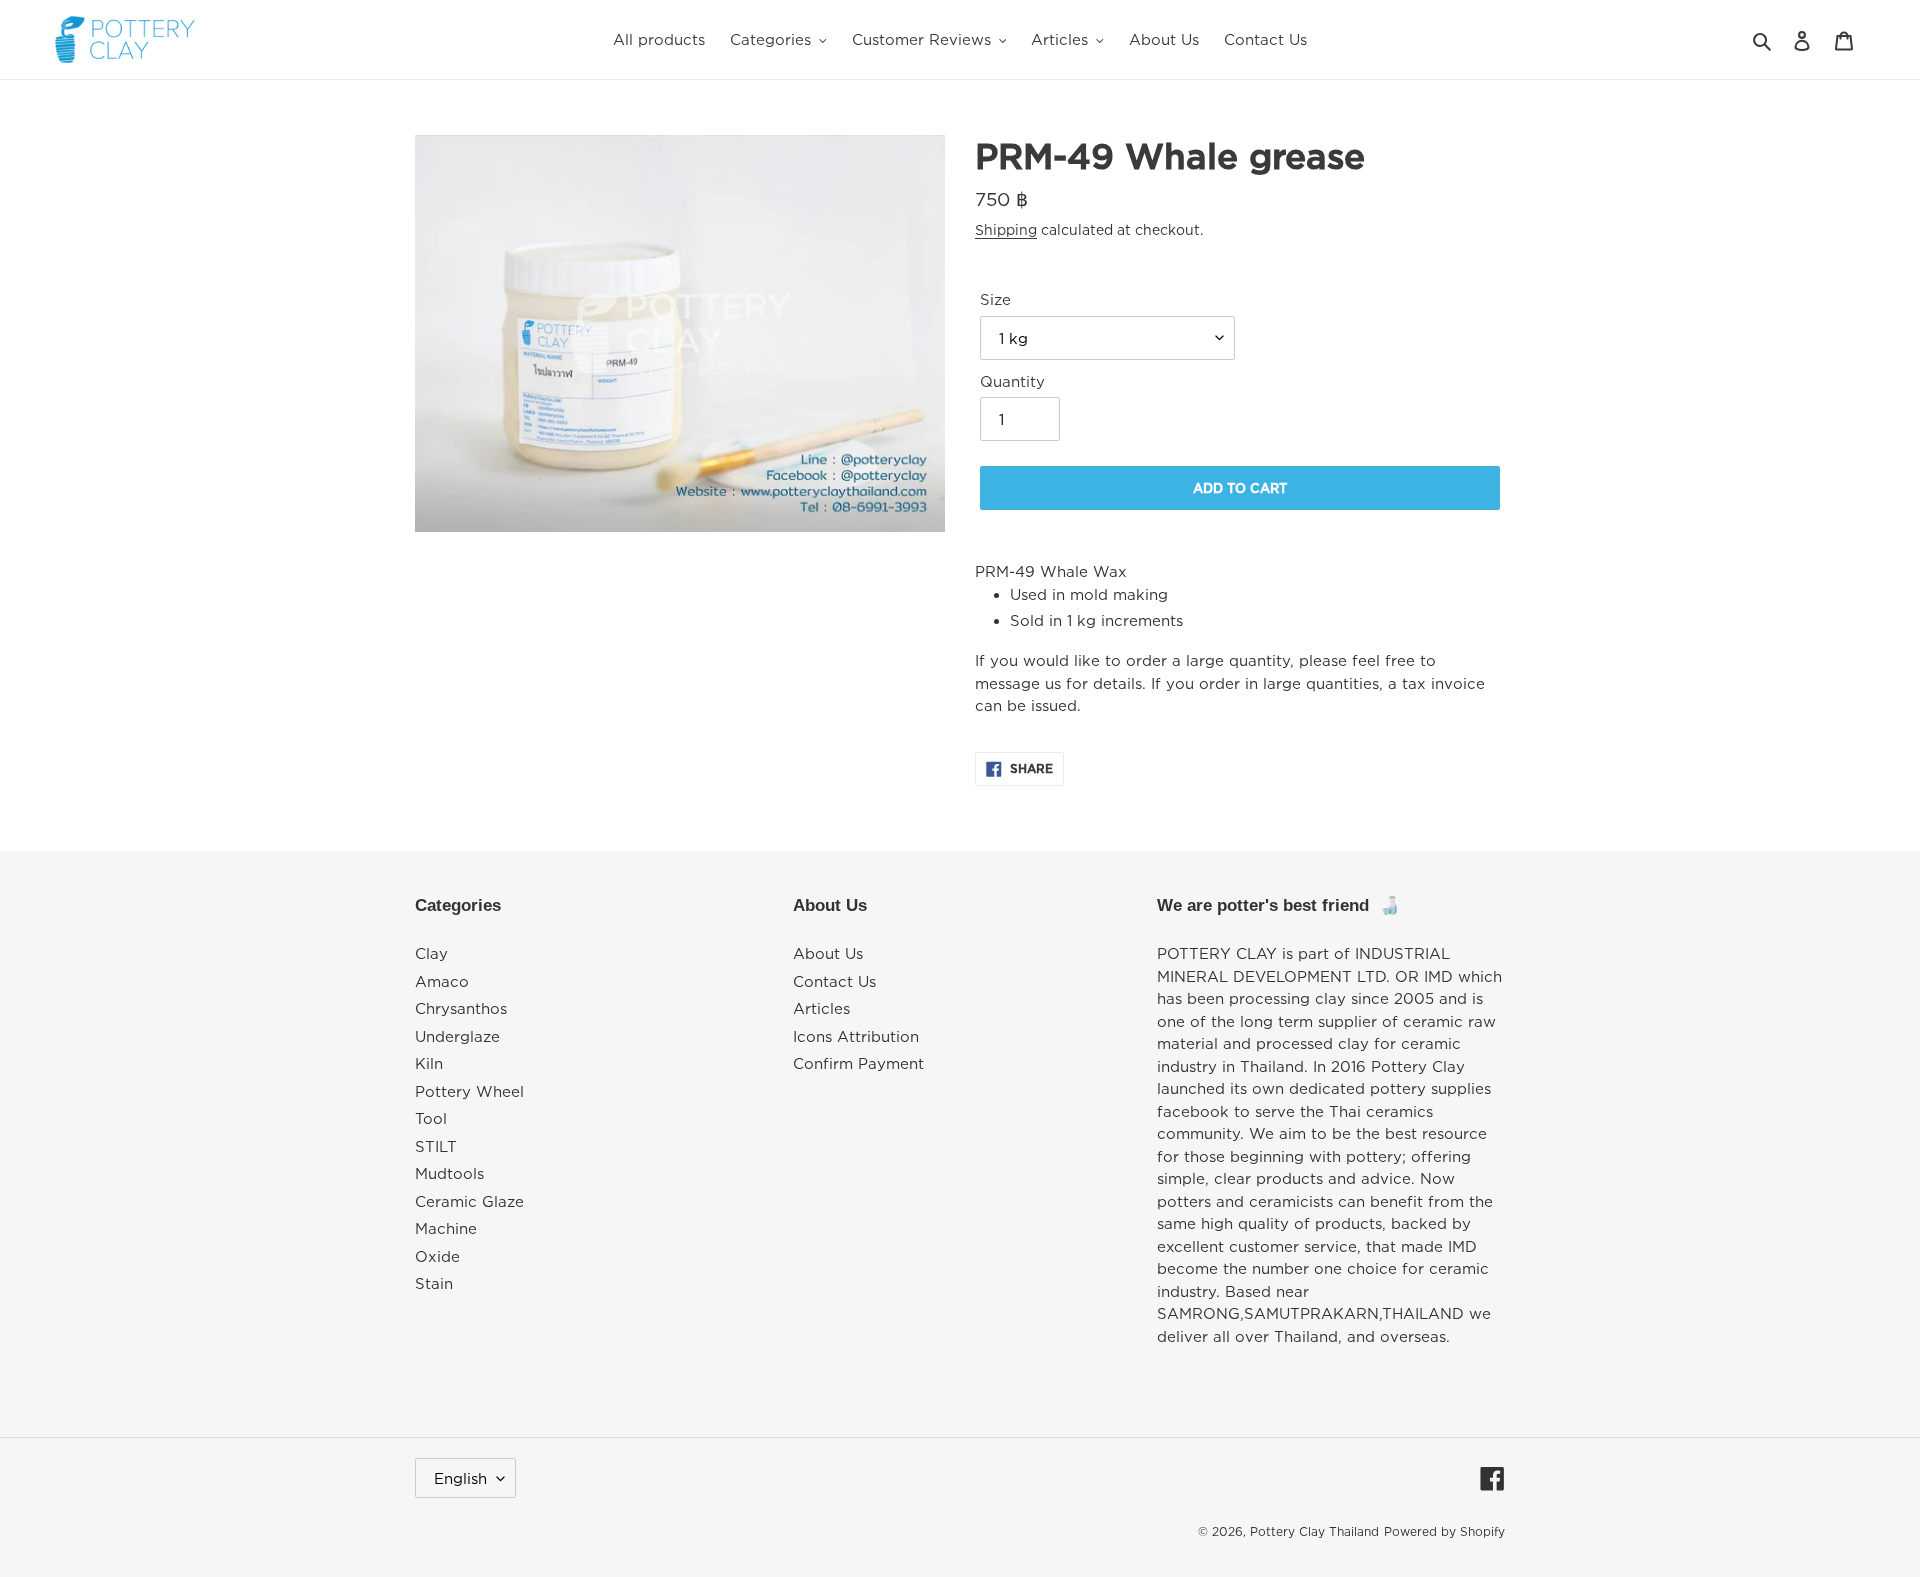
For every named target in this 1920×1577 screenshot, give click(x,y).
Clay (431, 953)
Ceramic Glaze (469, 1201)
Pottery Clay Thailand (1314, 1531)
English (460, 1478)
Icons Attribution (856, 1036)
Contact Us (834, 981)
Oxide (437, 1256)
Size (995, 299)
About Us (828, 953)
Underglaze (457, 1036)
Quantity (1012, 381)
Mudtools (449, 1173)
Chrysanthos (461, 1008)
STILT (436, 1146)
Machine (446, 1228)
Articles (821, 1008)
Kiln (429, 1063)
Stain (434, 1283)
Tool (431, 1118)
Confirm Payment (858, 1063)
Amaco (442, 981)
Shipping (1006, 229)
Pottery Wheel (469, 1091)
